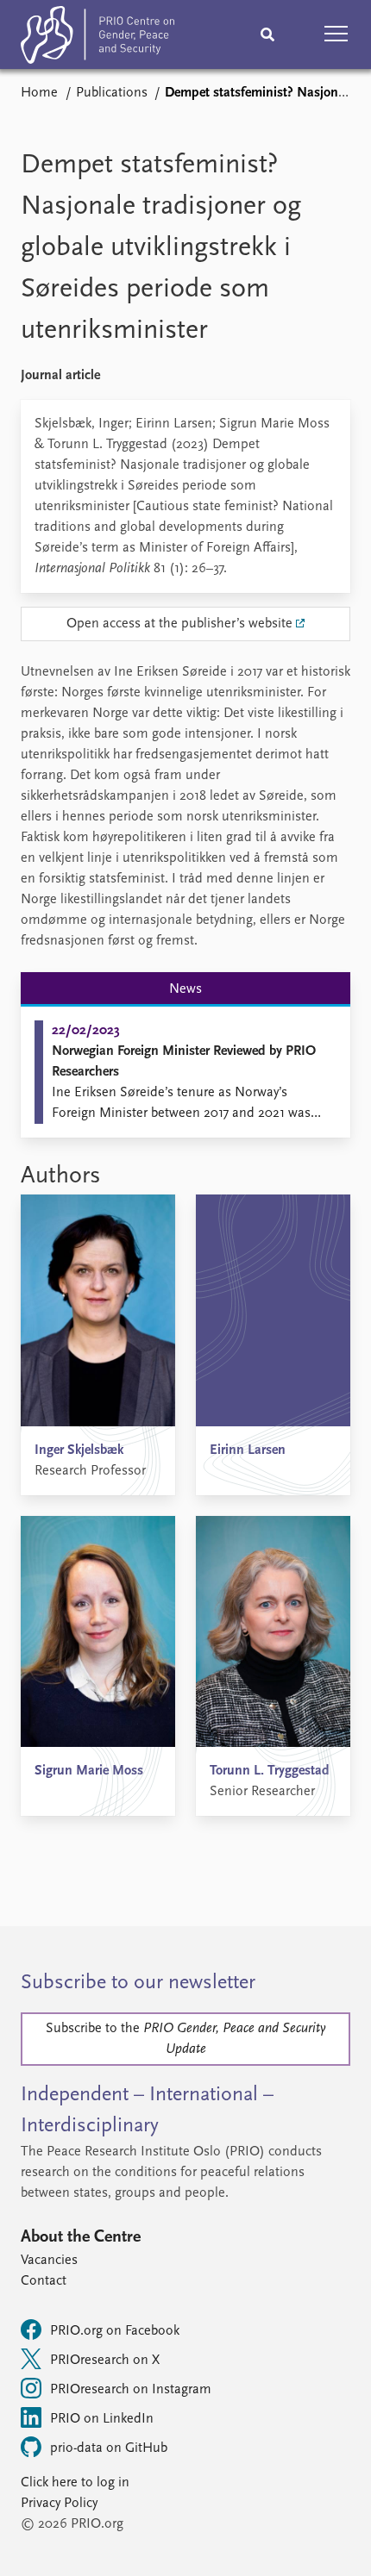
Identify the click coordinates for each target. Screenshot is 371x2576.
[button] (336, 34)
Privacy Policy (59, 2504)
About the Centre (81, 2237)
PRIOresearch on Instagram (131, 2390)
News (185, 989)
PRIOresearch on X (105, 2361)
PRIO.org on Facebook (115, 2331)
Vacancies (49, 2261)
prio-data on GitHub (109, 2448)
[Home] (97, 38)
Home (39, 93)
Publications (112, 93)
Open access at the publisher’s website (179, 624)
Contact (44, 2281)
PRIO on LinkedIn (102, 2419)
